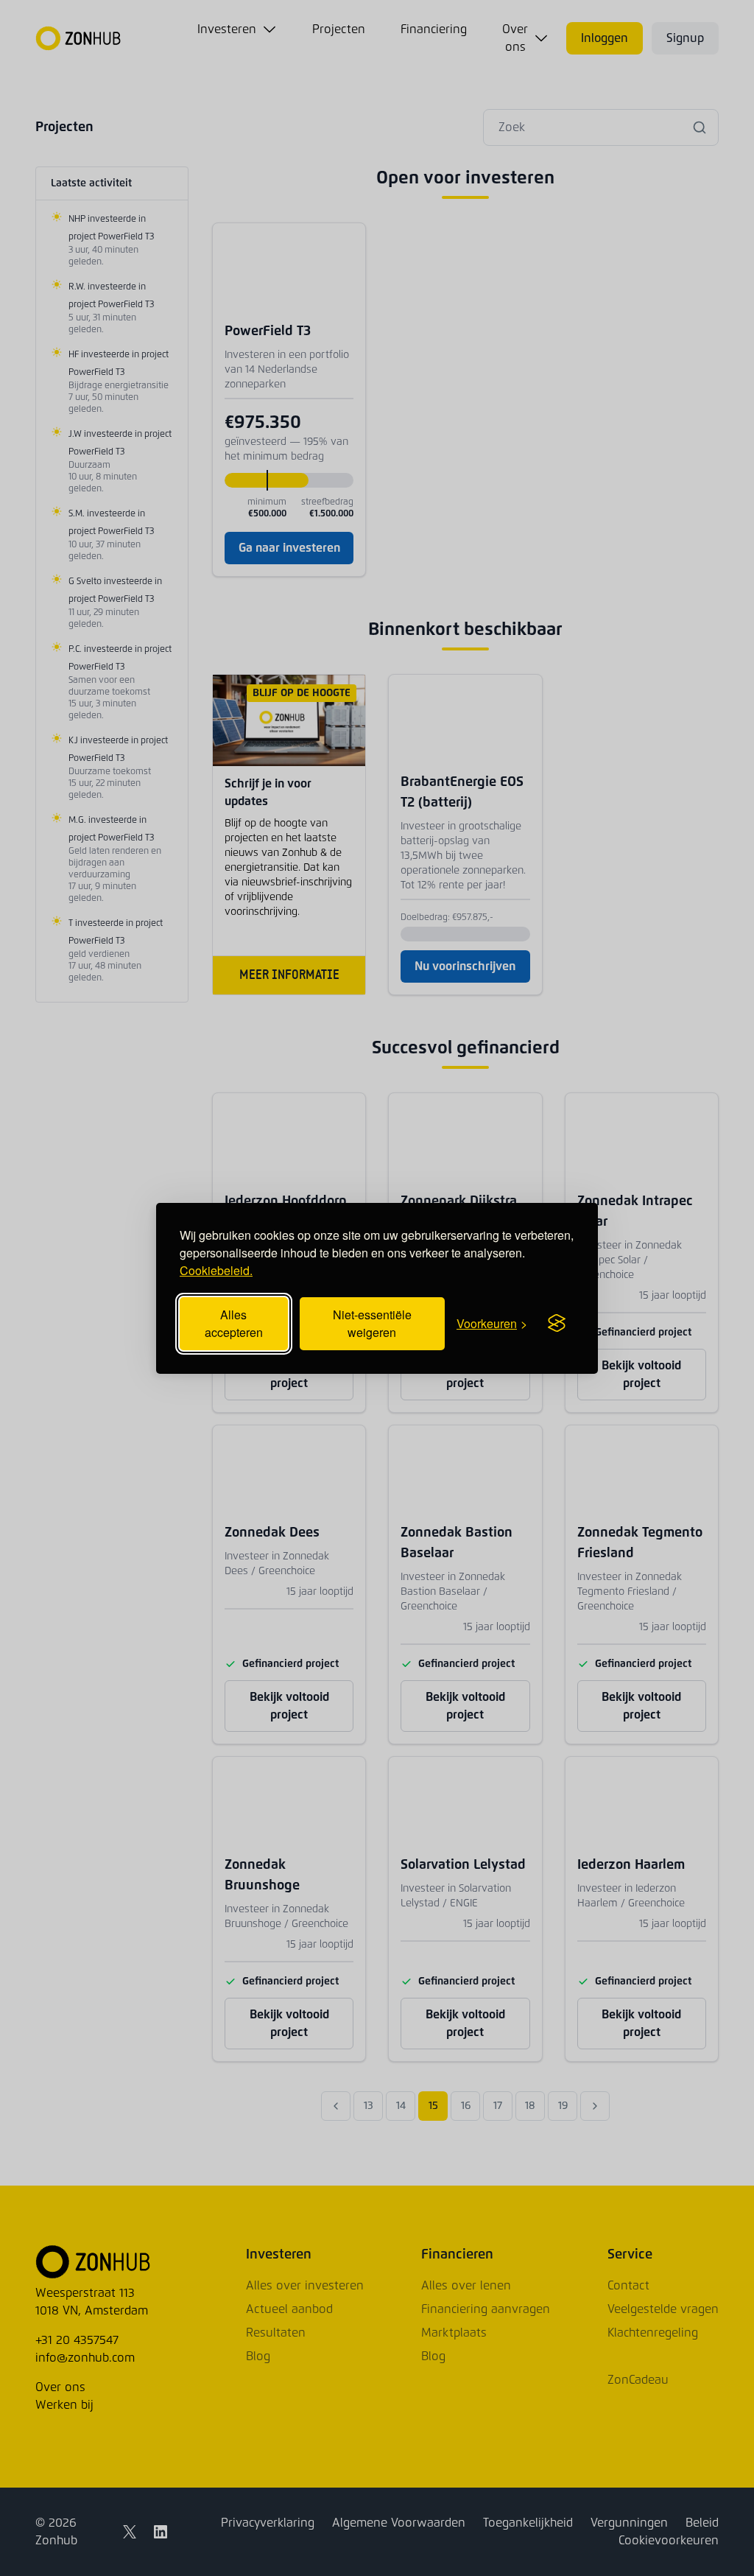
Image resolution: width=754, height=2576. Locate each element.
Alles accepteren (234, 1323)
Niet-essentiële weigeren (372, 1323)
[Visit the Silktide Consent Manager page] (557, 1324)
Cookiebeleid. (216, 1270)
